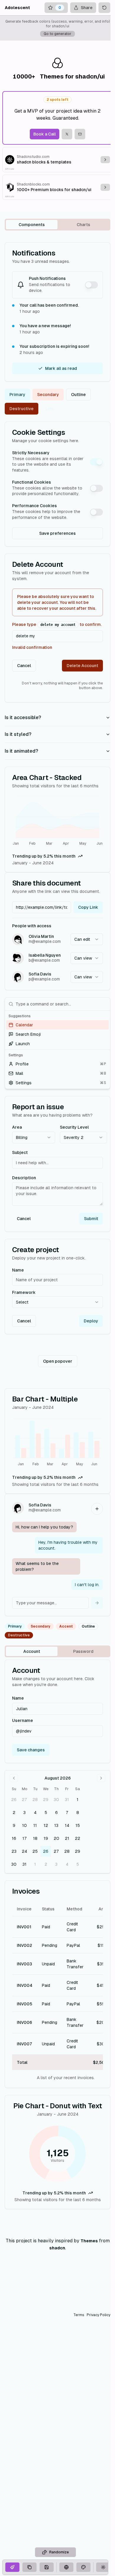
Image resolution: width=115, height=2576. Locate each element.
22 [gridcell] (78, 1838)
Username (23, 1720)
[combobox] (87, 939)
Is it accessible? (23, 717)
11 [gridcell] (35, 1825)
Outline (78, 395)
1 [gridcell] (78, 1800)
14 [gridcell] (67, 1825)
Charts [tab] (83, 225)
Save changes (31, 1750)
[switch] (91, 285)
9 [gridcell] (14, 1825)
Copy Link (88, 907)
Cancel (24, 666)
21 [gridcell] (67, 1838)
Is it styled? (18, 734)
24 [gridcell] (24, 1851)
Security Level (74, 1127)
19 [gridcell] (46, 1838)
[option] (57, 1025)
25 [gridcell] (35, 1851)
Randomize (59, 2552)
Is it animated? (21, 751)
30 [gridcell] (56, 1800)
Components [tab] (32, 225)
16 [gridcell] (14, 1838)
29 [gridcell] (46, 1800)
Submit (91, 1219)
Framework (24, 1292)
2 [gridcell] (14, 1812)
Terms (79, 2315)
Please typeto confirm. (57, 624)
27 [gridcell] (24, 1800)
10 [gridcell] (24, 1825)
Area (17, 1127)
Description (24, 1178)
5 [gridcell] (46, 1812)
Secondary (48, 395)
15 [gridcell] (78, 1825)
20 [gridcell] (56, 1838)
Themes (89, 2241)
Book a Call (45, 134)
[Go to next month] (101, 1778)
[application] (57, 821)
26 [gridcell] (14, 1800)
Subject (20, 1152)
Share (87, 8)
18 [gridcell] (35, 1838)
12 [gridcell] (46, 1825)
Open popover (58, 1361)
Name (18, 1270)
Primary (17, 395)
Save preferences (57, 533)
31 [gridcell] (67, 1800)
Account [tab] (32, 1651)
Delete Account (82, 666)
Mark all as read (61, 368)
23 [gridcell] (14, 1851)
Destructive (22, 409)
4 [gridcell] (35, 1812)
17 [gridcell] (25, 1838)
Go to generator (57, 34)
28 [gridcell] (35, 1800)
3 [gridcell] (24, 1812)
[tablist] (57, 225)
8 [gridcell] (78, 1812)
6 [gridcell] (56, 1812)
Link (50, 409)
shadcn (57, 2248)
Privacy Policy (98, 2315)
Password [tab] (83, 1651)
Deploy (91, 1321)
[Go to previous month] (14, 1778)
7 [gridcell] (67, 1812)
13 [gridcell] (56, 1825)
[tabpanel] (57, 1226)
